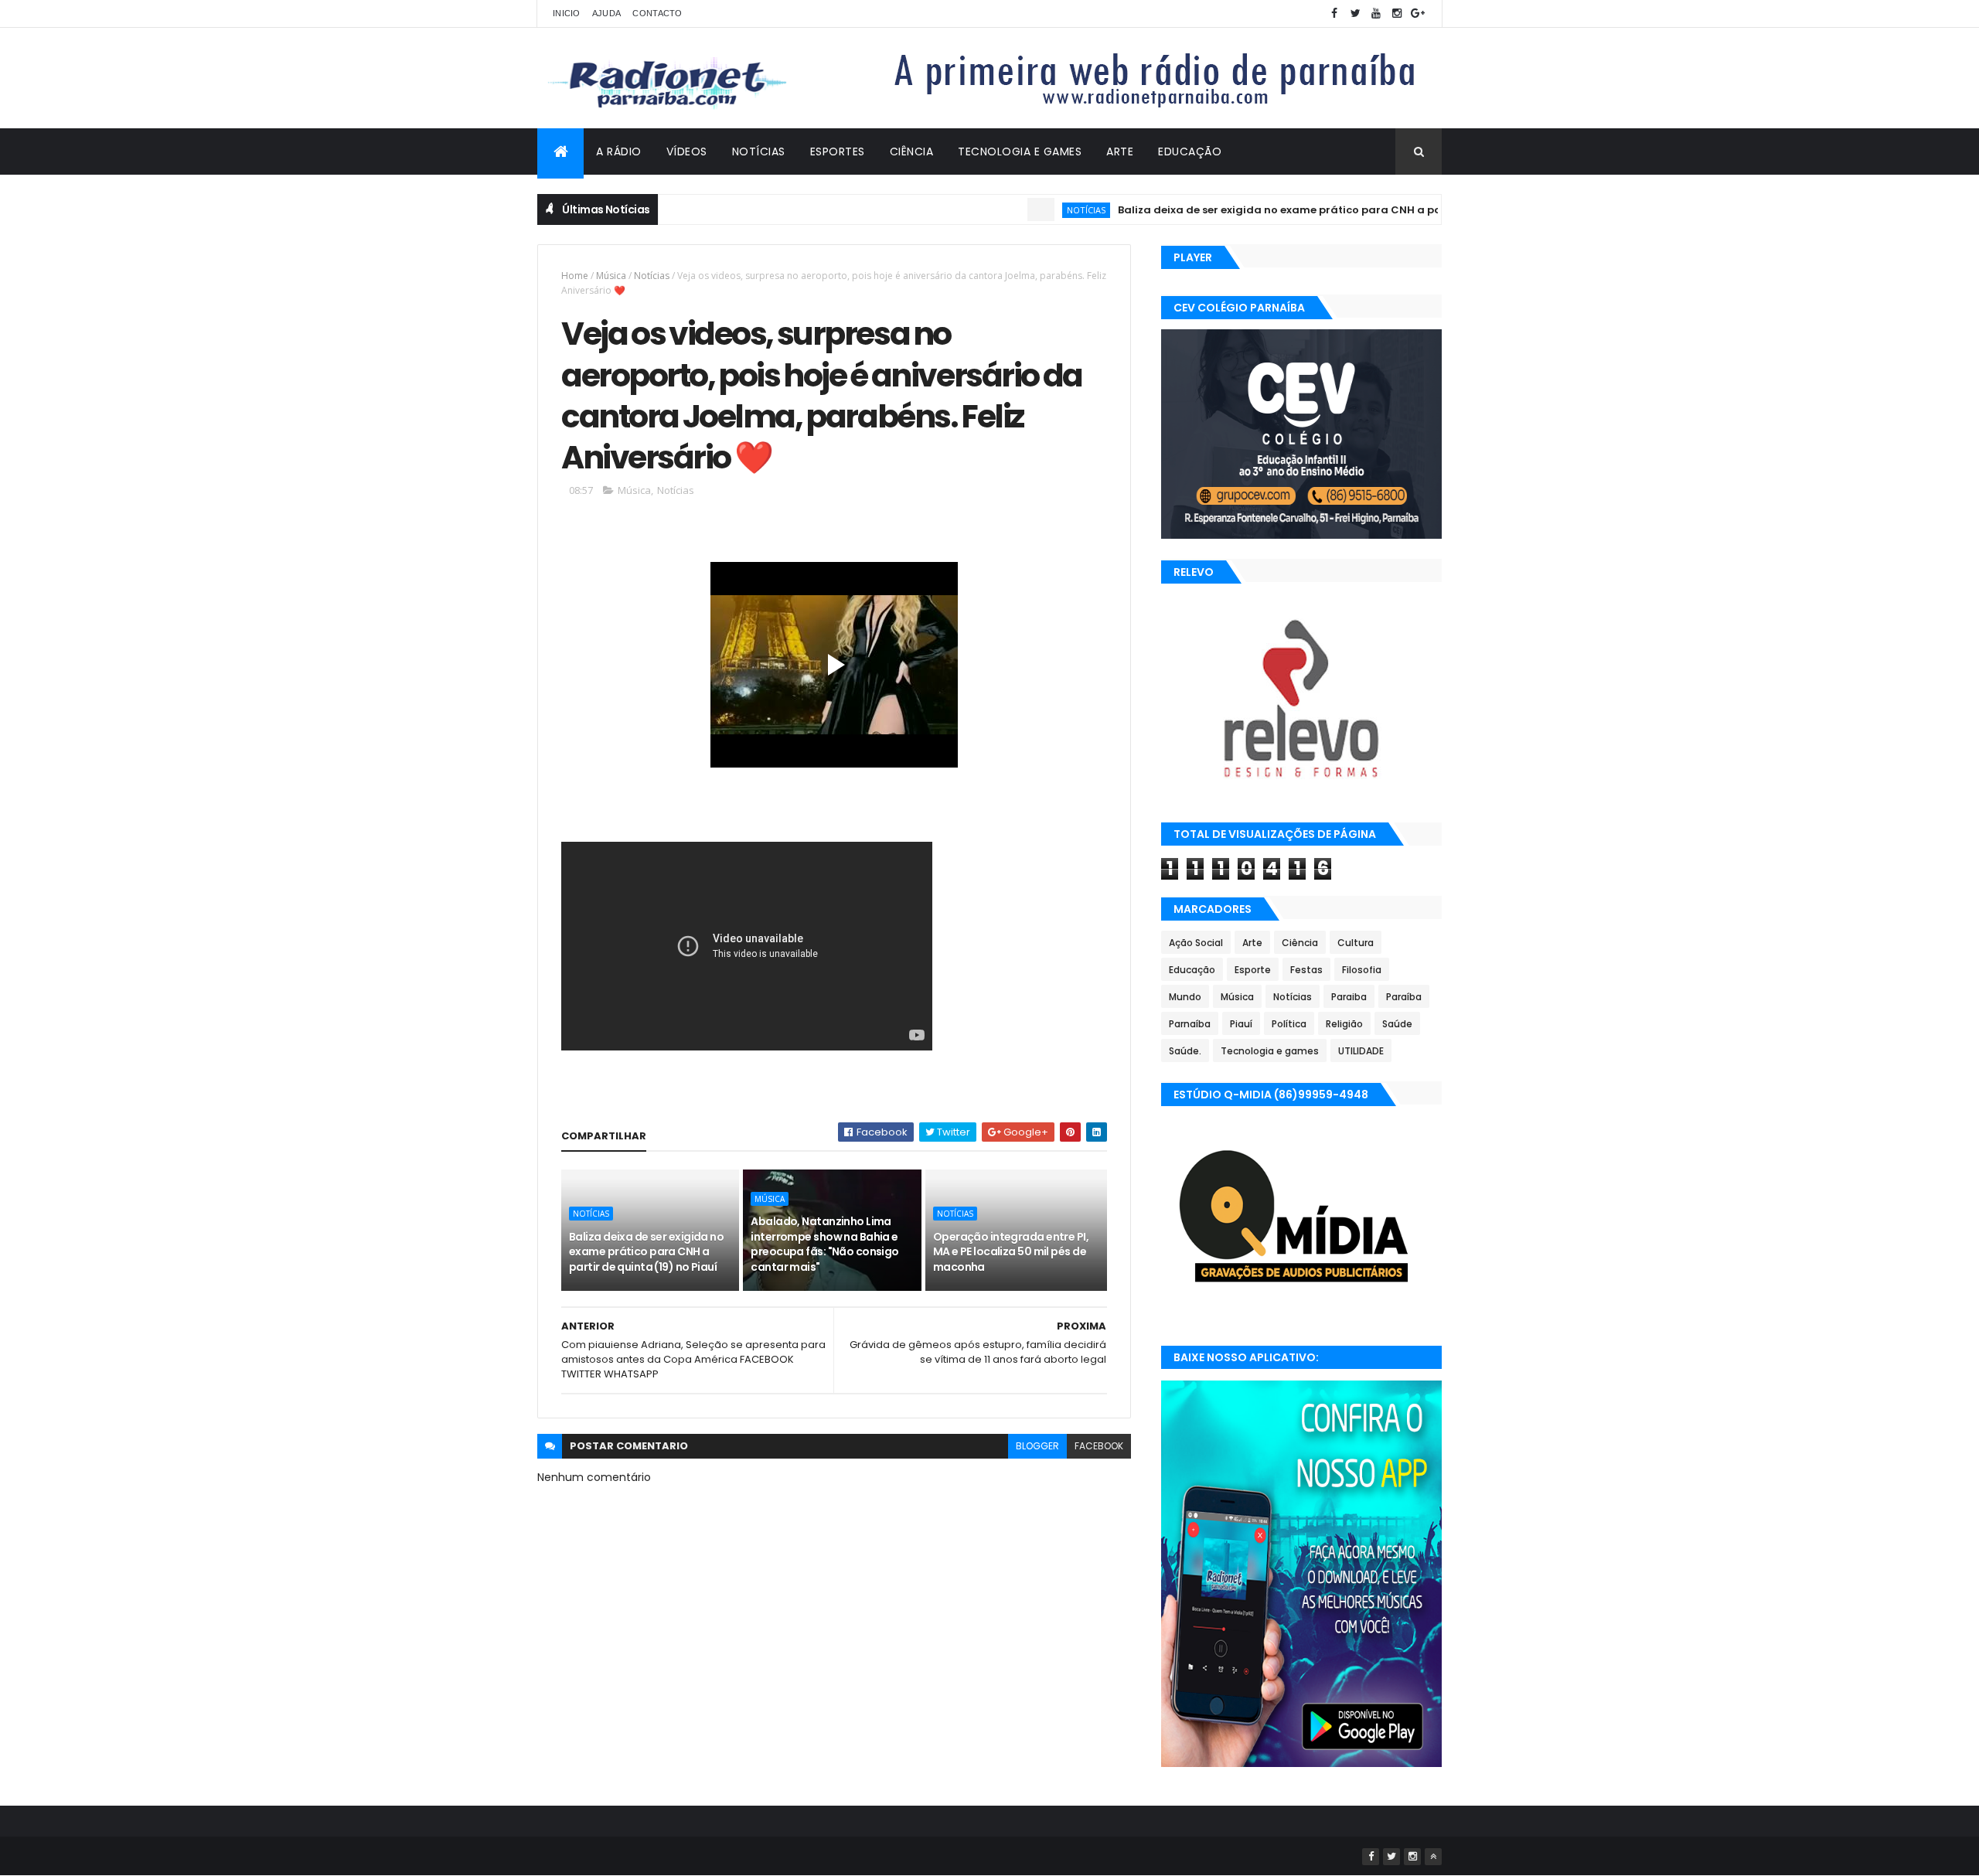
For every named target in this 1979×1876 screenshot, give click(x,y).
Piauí (1241, 1024)
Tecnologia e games (1270, 1051)
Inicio (567, 13)
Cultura (1356, 943)
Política (1289, 1024)
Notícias (759, 152)
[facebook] (1334, 14)
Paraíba (1404, 997)
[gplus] (1418, 14)
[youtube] (1376, 14)
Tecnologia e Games (1020, 152)
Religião (1344, 1024)
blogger (1037, 1446)
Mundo (1185, 997)
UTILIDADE (1361, 1051)
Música (611, 276)
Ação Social (1196, 943)
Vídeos (687, 152)
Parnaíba (1190, 1024)
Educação (1190, 152)
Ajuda (607, 13)
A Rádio (619, 152)
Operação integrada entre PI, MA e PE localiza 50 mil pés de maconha (1011, 1252)
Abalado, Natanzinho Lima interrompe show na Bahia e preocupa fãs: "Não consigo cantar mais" (824, 1244)
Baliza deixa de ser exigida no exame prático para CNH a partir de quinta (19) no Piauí (1301, 210)
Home (575, 276)
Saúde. (1185, 1051)
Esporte (1253, 970)
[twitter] (1355, 14)
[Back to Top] (1433, 1857)
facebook (1099, 1446)
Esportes (838, 152)
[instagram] (1397, 14)
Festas (1306, 970)
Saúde (1397, 1024)
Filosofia (1362, 970)
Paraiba (1349, 997)
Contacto (657, 13)
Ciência (912, 152)
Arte (1120, 152)
